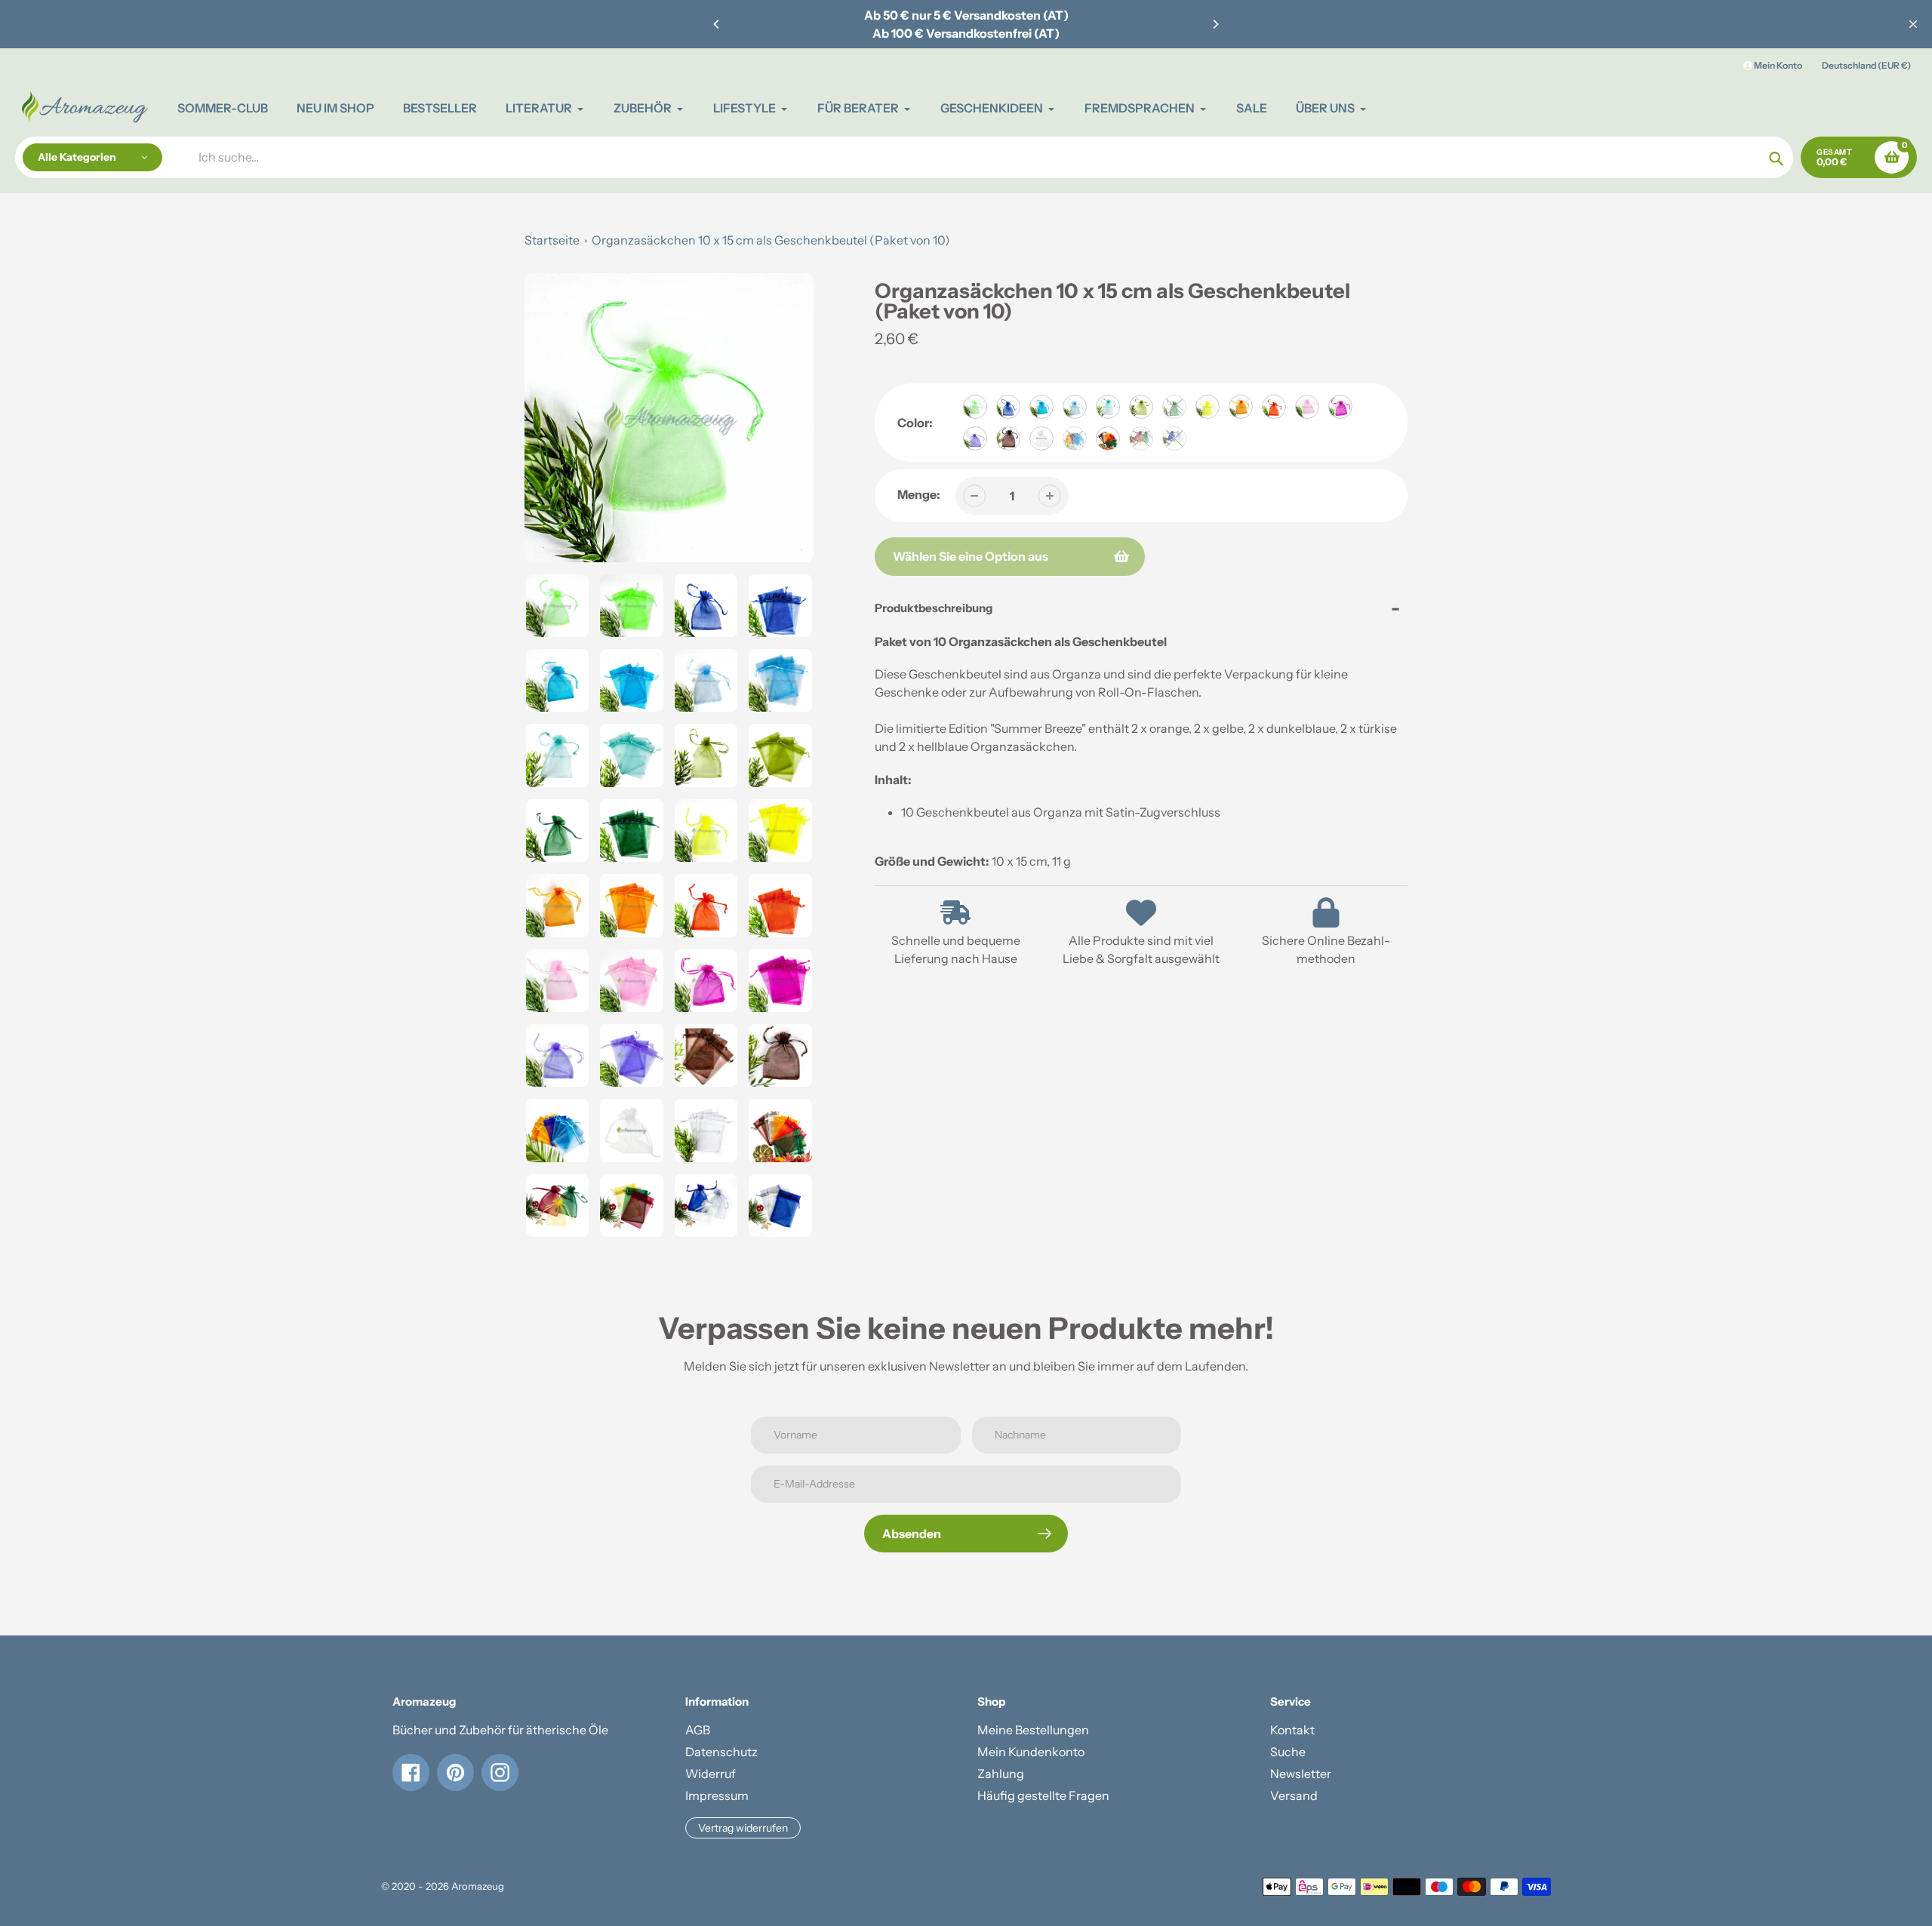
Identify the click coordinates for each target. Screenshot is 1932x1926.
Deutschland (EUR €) (1866, 65)
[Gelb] (1207, 407)
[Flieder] (975, 438)
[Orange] (1241, 407)
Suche (1288, 1752)
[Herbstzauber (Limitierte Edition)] (1108, 438)
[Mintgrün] (1108, 407)
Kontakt (1292, 1730)
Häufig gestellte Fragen (1043, 1795)
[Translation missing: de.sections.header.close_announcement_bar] (1913, 24)
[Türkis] (1041, 407)
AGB (698, 1730)
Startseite (552, 240)
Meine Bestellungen (1033, 1730)
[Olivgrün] (1141, 407)
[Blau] (1008, 407)
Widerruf (711, 1774)
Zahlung (1001, 1774)
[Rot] (1274, 407)
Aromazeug (478, 1886)
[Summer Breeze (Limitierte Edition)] (1075, 438)
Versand (1294, 1795)
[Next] (1215, 24)
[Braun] (1008, 438)
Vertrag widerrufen (743, 1828)
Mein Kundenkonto (1031, 1752)
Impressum (717, 1795)
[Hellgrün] (975, 407)
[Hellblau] (1075, 407)
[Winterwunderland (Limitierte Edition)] (1174, 438)
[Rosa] (1307, 407)
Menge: (919, 494)
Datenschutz (721, 1752)
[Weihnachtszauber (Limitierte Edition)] (1141, 438)
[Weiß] (1041, 438)
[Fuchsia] (1340, 407)
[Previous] (717, 24)
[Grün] (1174, 407)
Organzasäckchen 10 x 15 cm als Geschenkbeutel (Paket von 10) (771, 240)
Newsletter (1301, 1774)
